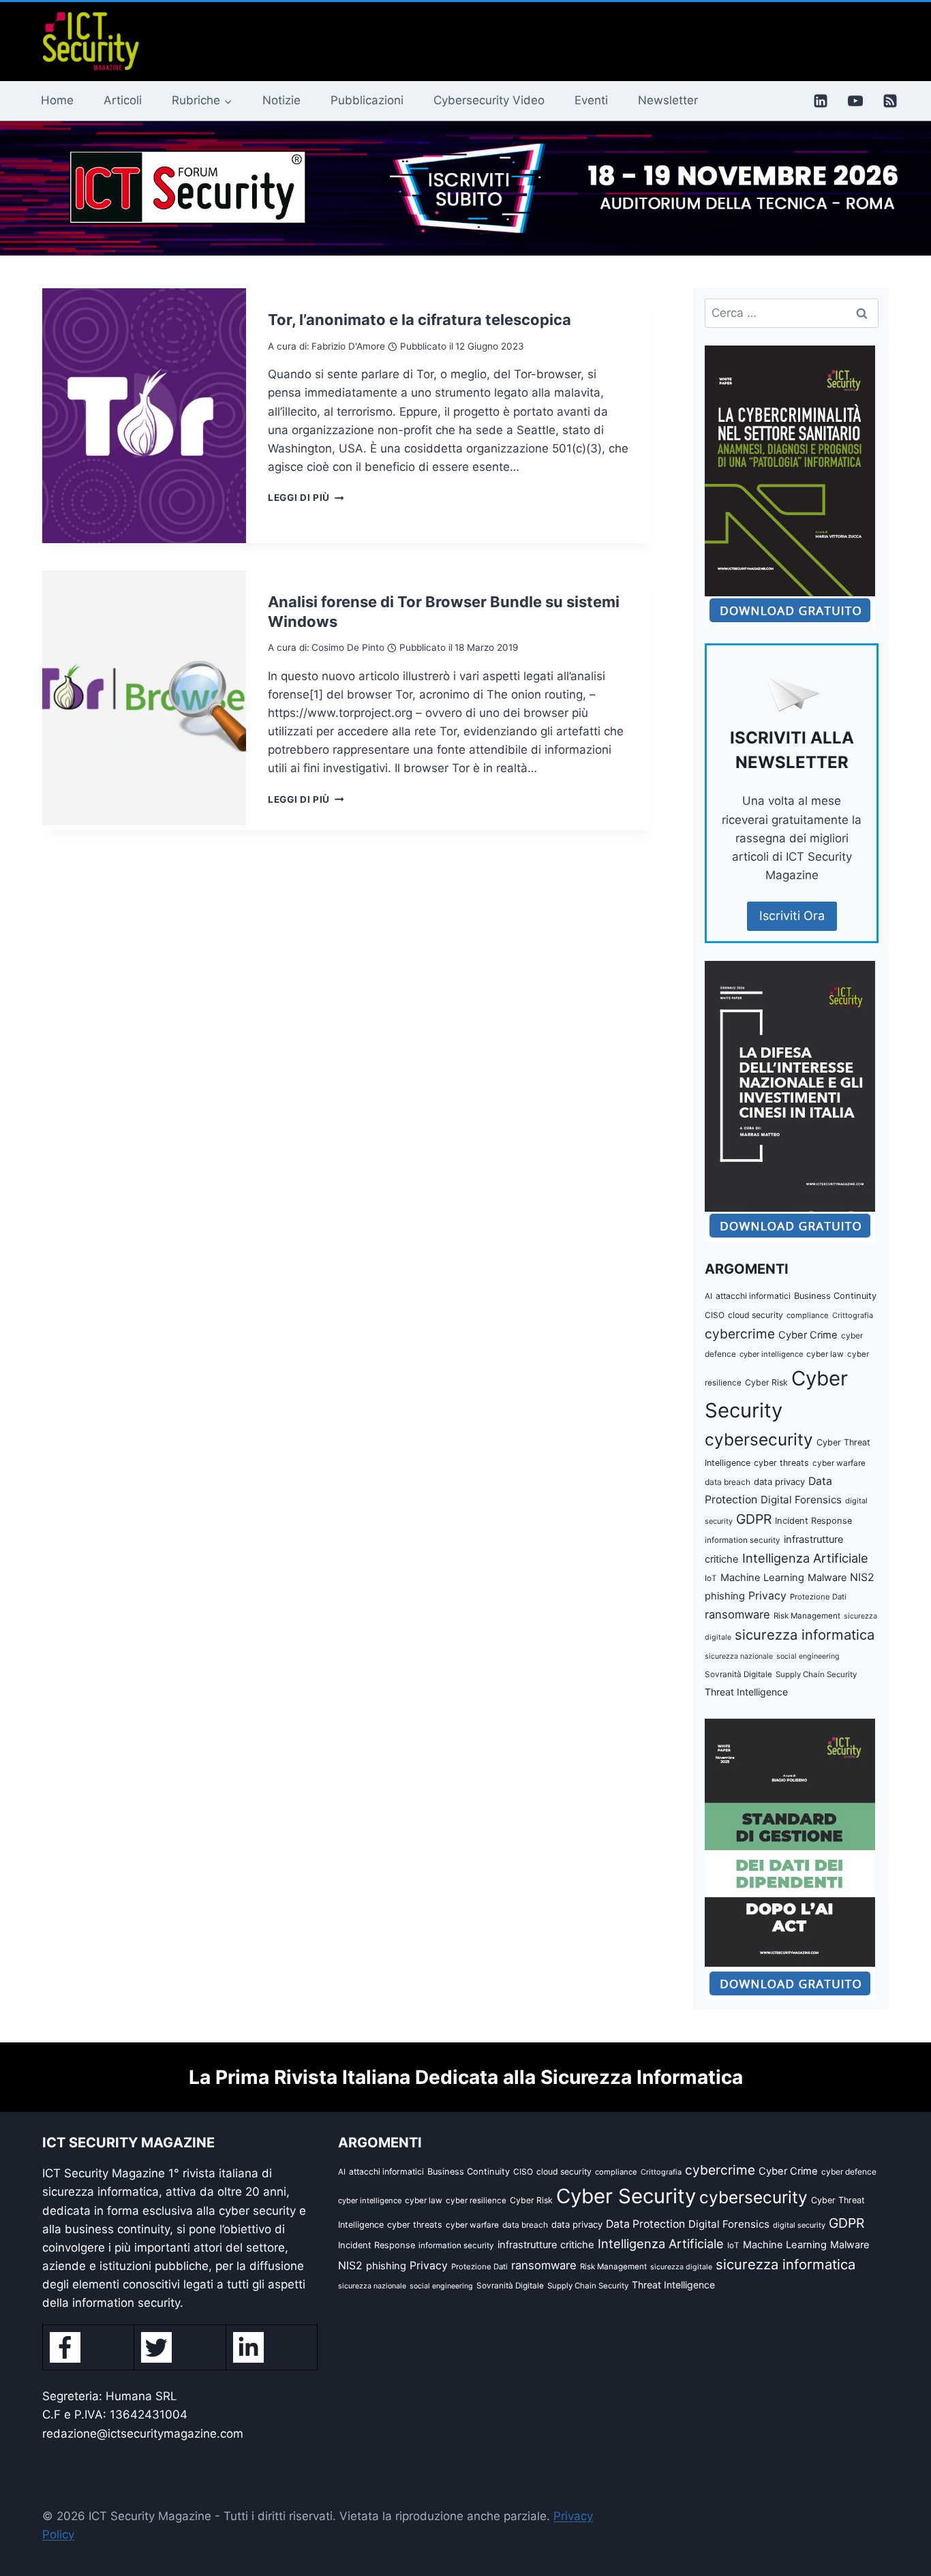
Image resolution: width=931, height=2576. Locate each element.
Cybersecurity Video (489, 100)
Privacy (767, 1596)
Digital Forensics (801, 1500)
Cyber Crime (808, 1335)
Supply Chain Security (816, 1674)
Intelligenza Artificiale (805, 1558)
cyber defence (849, 2172)
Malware (827, 1577)
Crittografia (853, 1315)
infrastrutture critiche (546, 2245)
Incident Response (813, 1521)
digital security (799, 2225)
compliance (808, 1315)
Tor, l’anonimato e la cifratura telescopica (419, 320)
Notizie (281, 100)
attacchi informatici (753, 1296)
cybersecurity (759, 1439)
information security (743, 1540)
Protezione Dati (818, 1597)
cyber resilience (476, 2201)
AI (708, 1296)
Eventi (591, 100)
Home (57, 100)
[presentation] (144, 416)
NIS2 (862, 1577)
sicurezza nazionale (739, 1656)
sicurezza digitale (681, 2267)
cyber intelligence (771, 1354)
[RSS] (890, 101)
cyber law (825, 1354)
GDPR (754, 1519)
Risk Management (807, 1616)
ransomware (737, 1614)
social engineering (808, 1656)
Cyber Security (626, 2196)
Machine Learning (762, 1578)
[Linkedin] (821, 101)
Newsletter (668, 100)
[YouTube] (855, 101)
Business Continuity (835, 1296)
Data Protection (645, 2224)
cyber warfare (839, 1463)
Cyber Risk (766, 1382)
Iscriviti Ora (792, 916)
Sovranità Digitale (738, 1674)
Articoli (123, 100)
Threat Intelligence (746, 1692)
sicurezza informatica (805, 1635)
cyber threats (781, 1463)
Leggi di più (306, 497)
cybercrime (740, 1334)
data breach (728, 1482)
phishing (725, 1596)
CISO (715, 1315)
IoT (711, 1578)
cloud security (756, 1315)
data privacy (779, 1482)
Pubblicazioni (367, 100)
